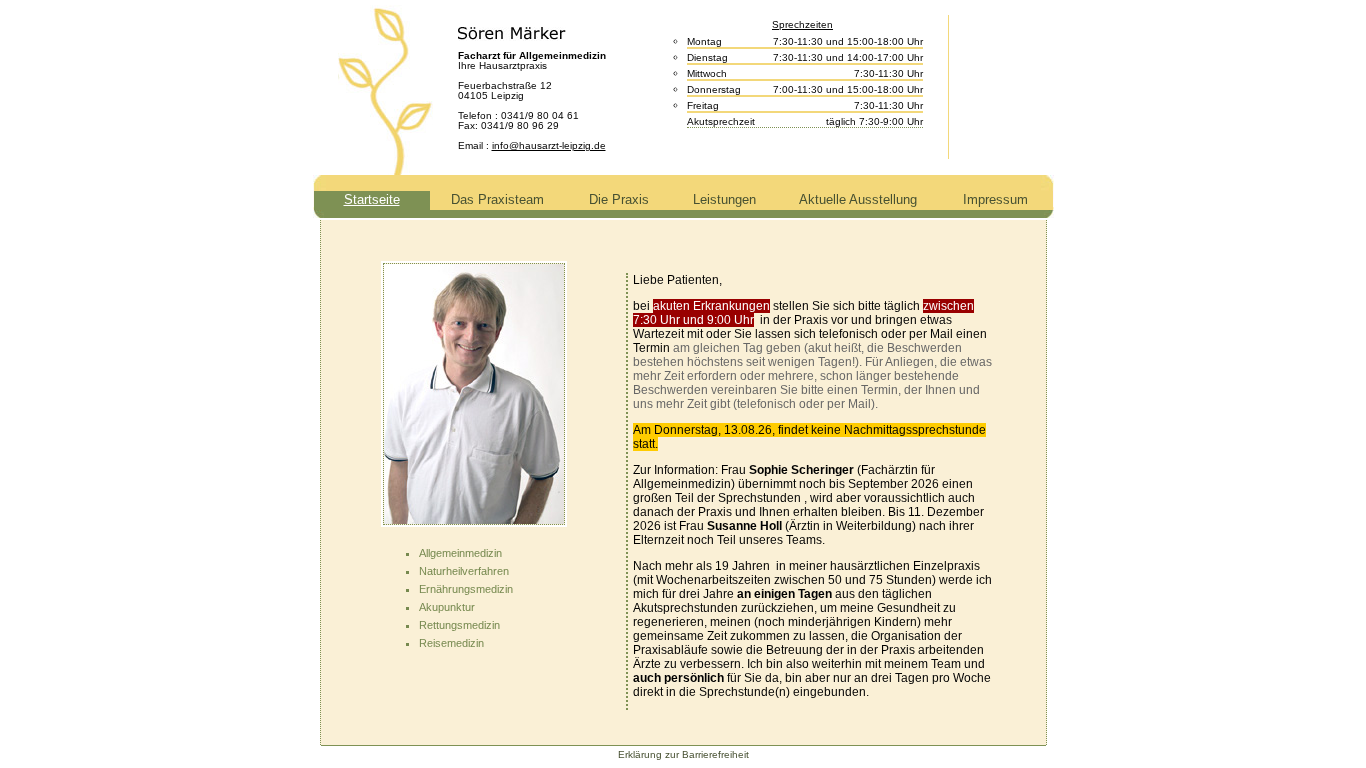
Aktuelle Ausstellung (858, 199)
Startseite (372, 199)
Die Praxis (619, 199)
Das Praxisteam (497, 199)
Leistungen (724, 199)
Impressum (995, 199)
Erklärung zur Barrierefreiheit (683, 754)
